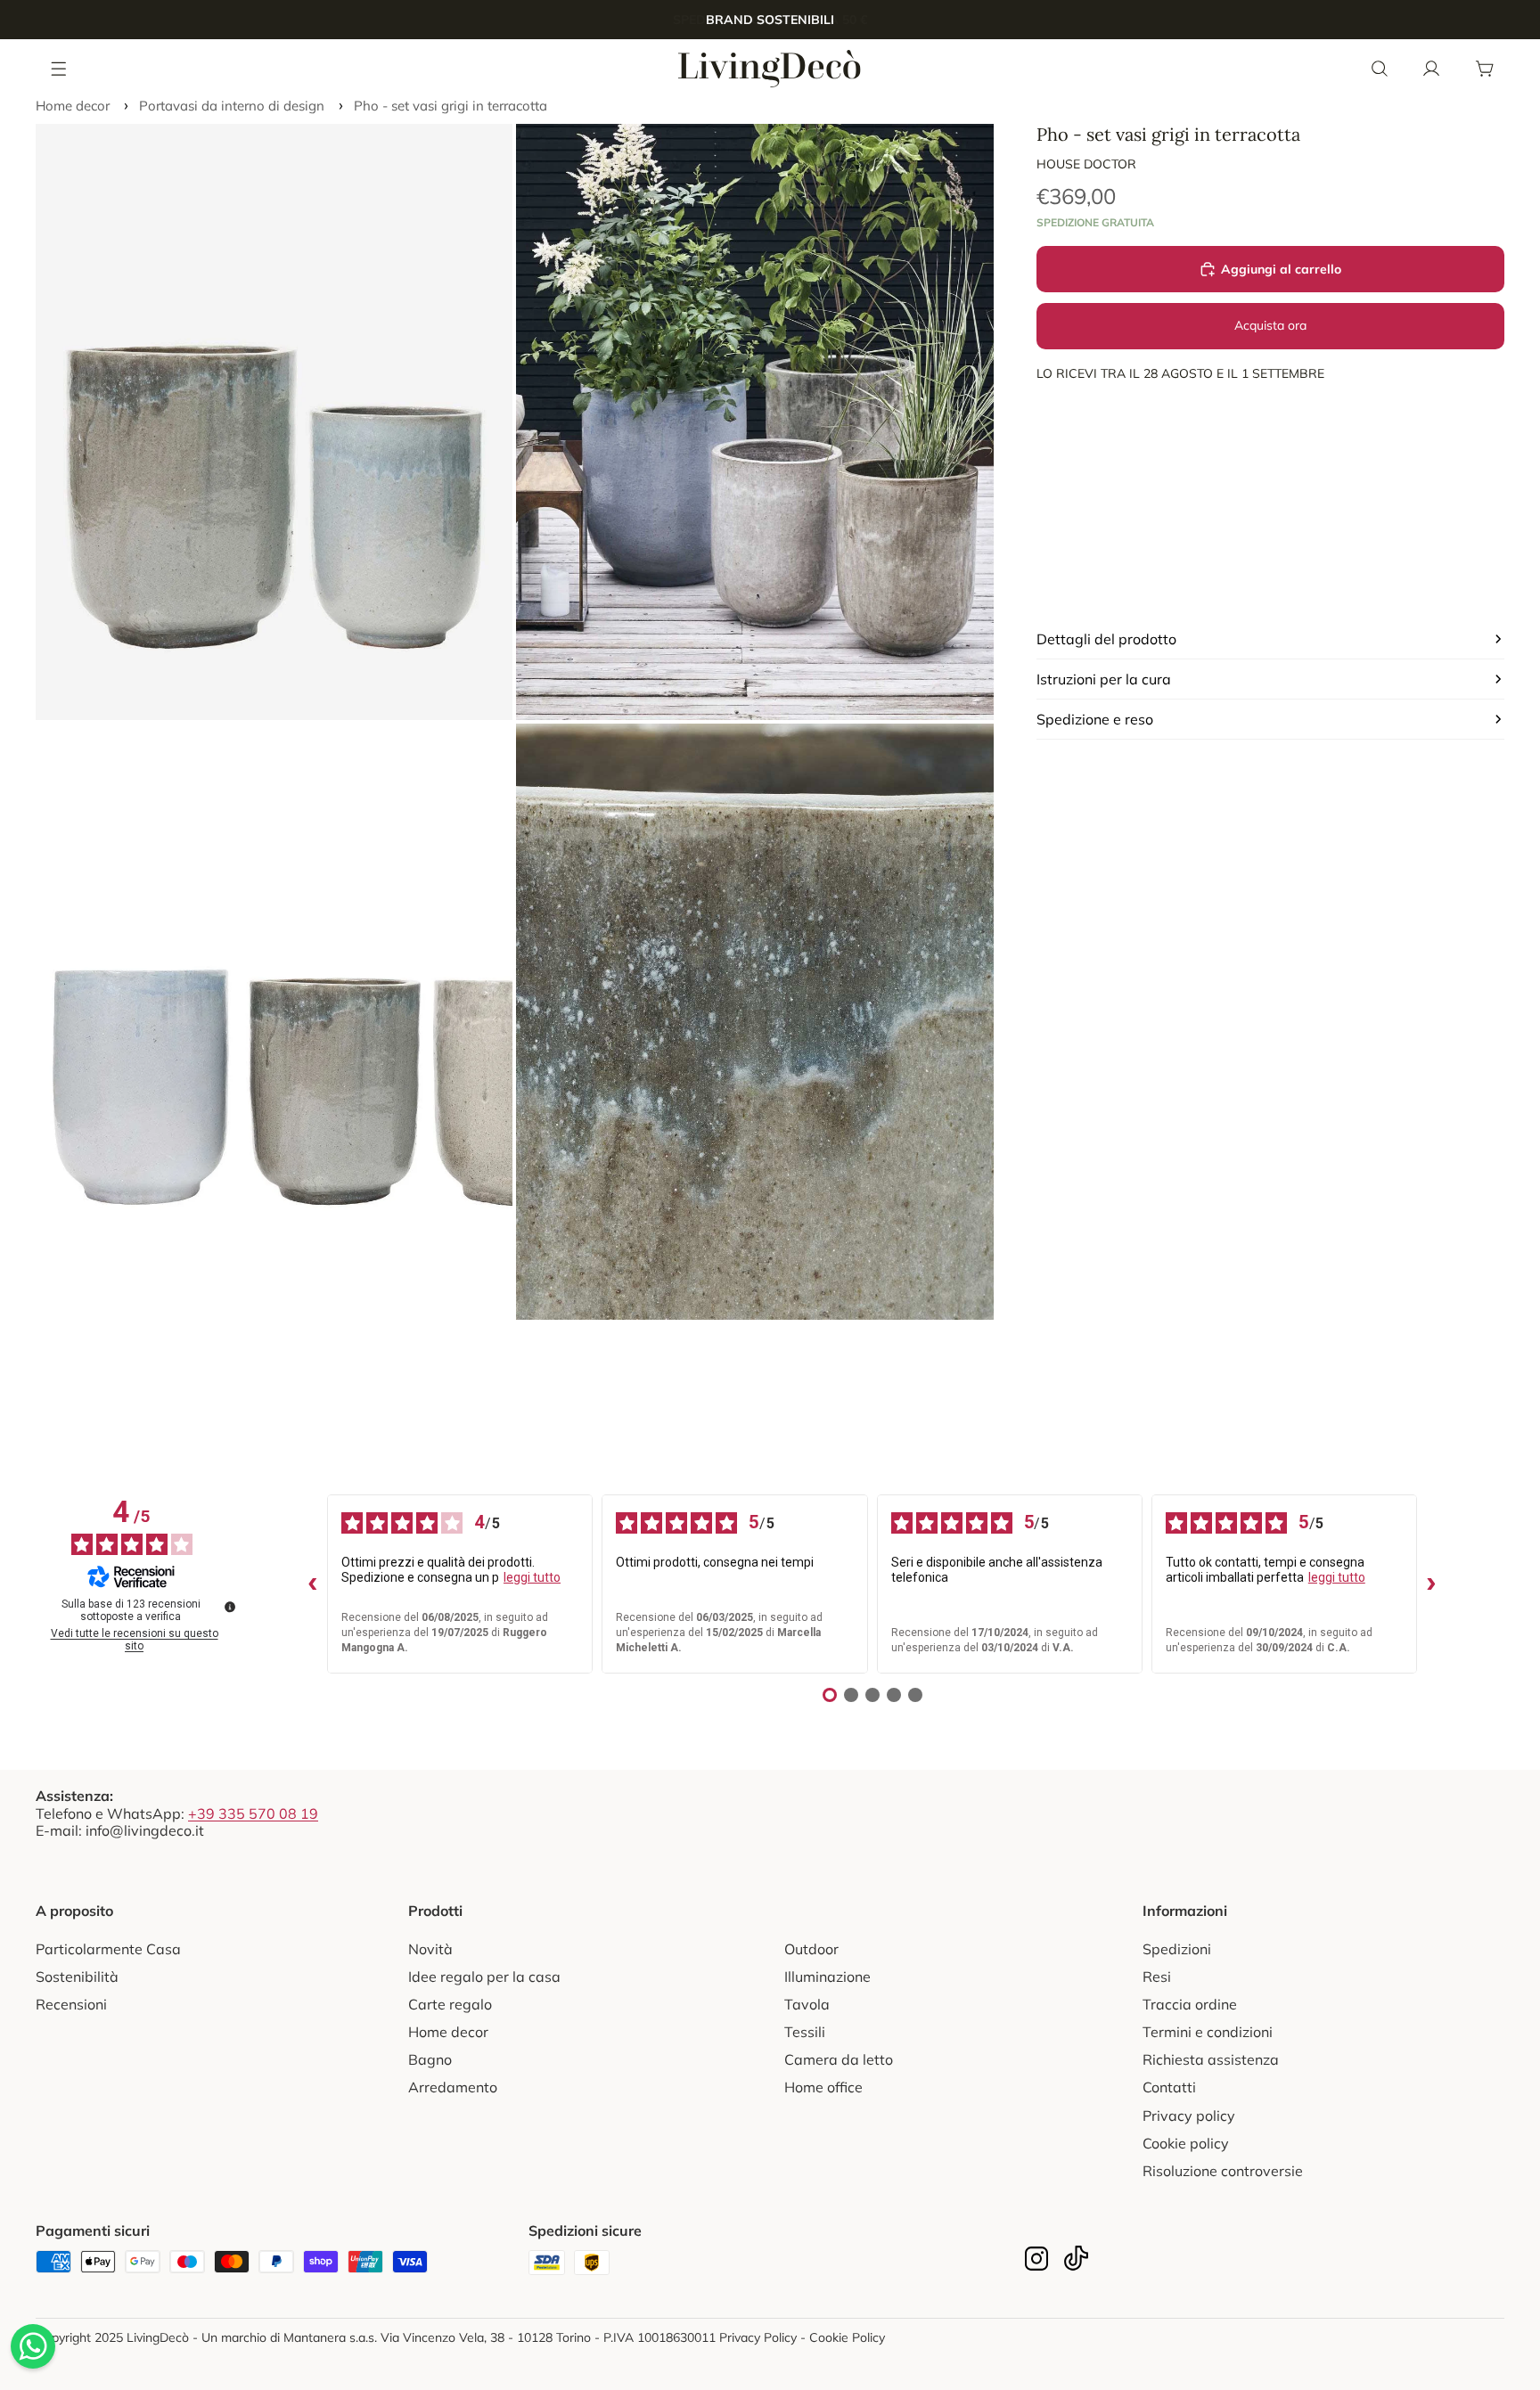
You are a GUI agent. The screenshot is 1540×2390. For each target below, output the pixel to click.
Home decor (73, 106)
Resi (1157, 1977)
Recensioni (71, 2004)
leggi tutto (532, 1577)
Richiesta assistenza (1211, 2059)
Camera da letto (839, 2059)
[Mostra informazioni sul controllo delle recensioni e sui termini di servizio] (230, 1607)
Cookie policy (1186, 2143)
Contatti (1169, 2087)
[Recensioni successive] (1431, 1584)
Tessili (805, 2032)
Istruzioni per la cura (1104, 679)
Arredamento (453, 2087)
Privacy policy (1189, 2116)
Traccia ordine (1190, 2004)
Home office (823, 2087)
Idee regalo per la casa (484, 1977)
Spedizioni (1177, 1949)
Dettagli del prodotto (1106, 639)
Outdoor (811, 1949)
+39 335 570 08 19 (253, 1813)
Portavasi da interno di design (232, 106)
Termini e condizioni (1208, 2032)
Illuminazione (827, 1977)
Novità (430, 1949)
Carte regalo (450, 2004)
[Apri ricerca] (1380, 69)
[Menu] (60, 68)
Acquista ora (1270, 325)
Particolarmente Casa (108, 1949)
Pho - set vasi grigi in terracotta (451, 106)
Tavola (807, 2004)
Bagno (430, 2059)
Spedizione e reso (1095, 719)
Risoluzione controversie (1223, 2171)
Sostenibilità (77, 1977)
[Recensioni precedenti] (313, 1584)
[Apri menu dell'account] (1431, 69)
